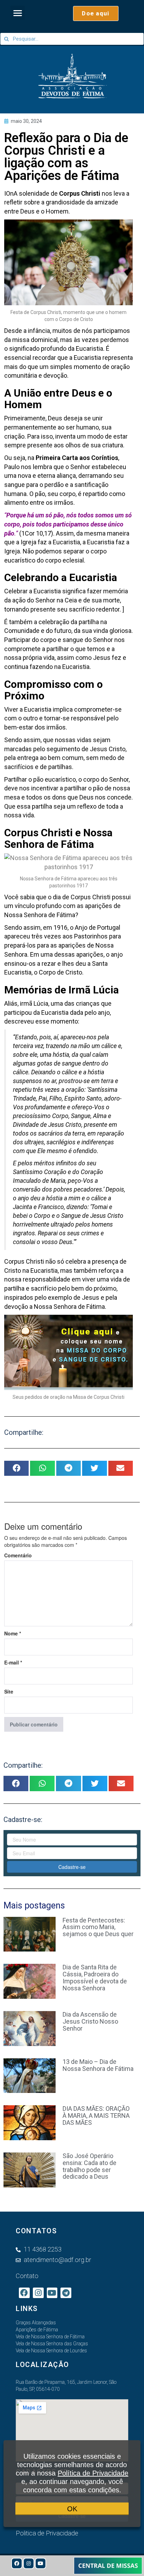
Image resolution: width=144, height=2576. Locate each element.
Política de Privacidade (93, 2473)
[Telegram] (66, 2293)
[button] (18, 13)
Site (9, 1691)
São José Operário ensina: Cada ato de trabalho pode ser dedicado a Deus (89, 2166)
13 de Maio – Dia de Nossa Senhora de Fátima (98, 2065)
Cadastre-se (72, 1867)
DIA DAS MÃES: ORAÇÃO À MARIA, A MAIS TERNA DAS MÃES (96, 2116)
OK (72, 2509)
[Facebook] (17, 2563)
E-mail (13, 1662)
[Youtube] (41, 2563)
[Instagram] (29, 2563)
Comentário (18, 1555)
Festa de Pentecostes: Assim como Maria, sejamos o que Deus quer (98, 1927)
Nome (13, 1633)
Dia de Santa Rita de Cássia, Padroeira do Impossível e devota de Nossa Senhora (95, 1977)
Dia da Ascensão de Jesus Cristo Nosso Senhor (90, 2021)
